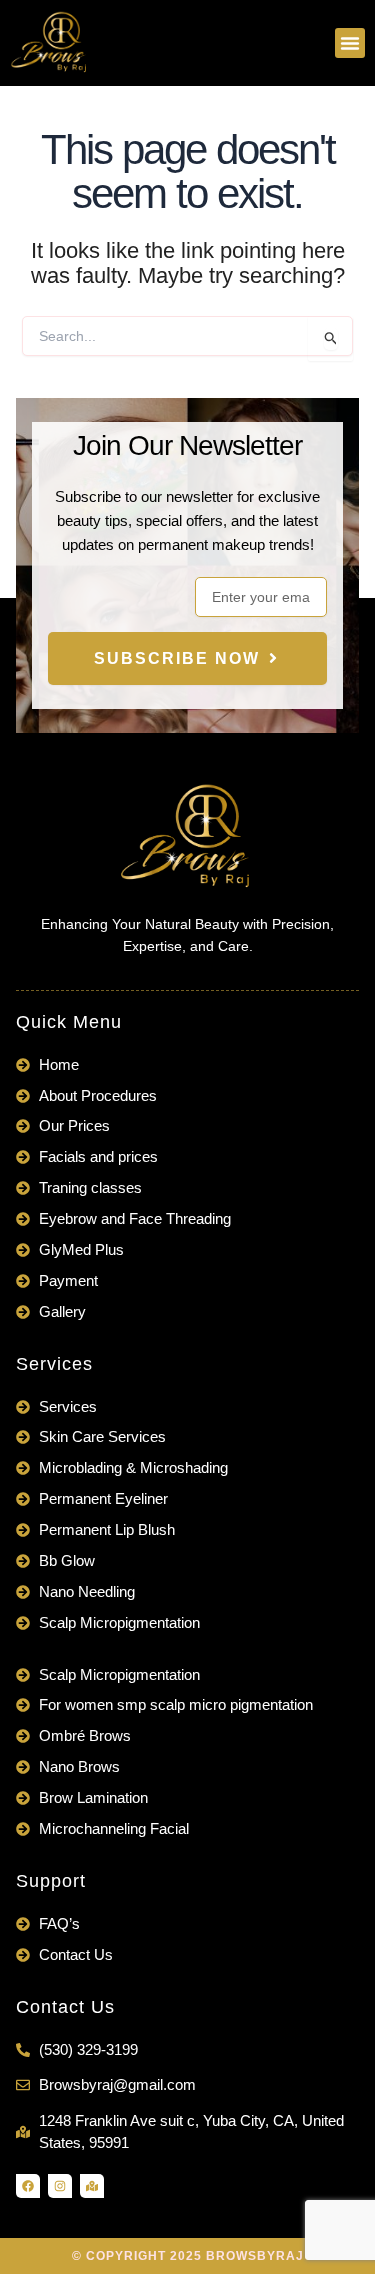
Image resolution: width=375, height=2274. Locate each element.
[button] (350, 43)
